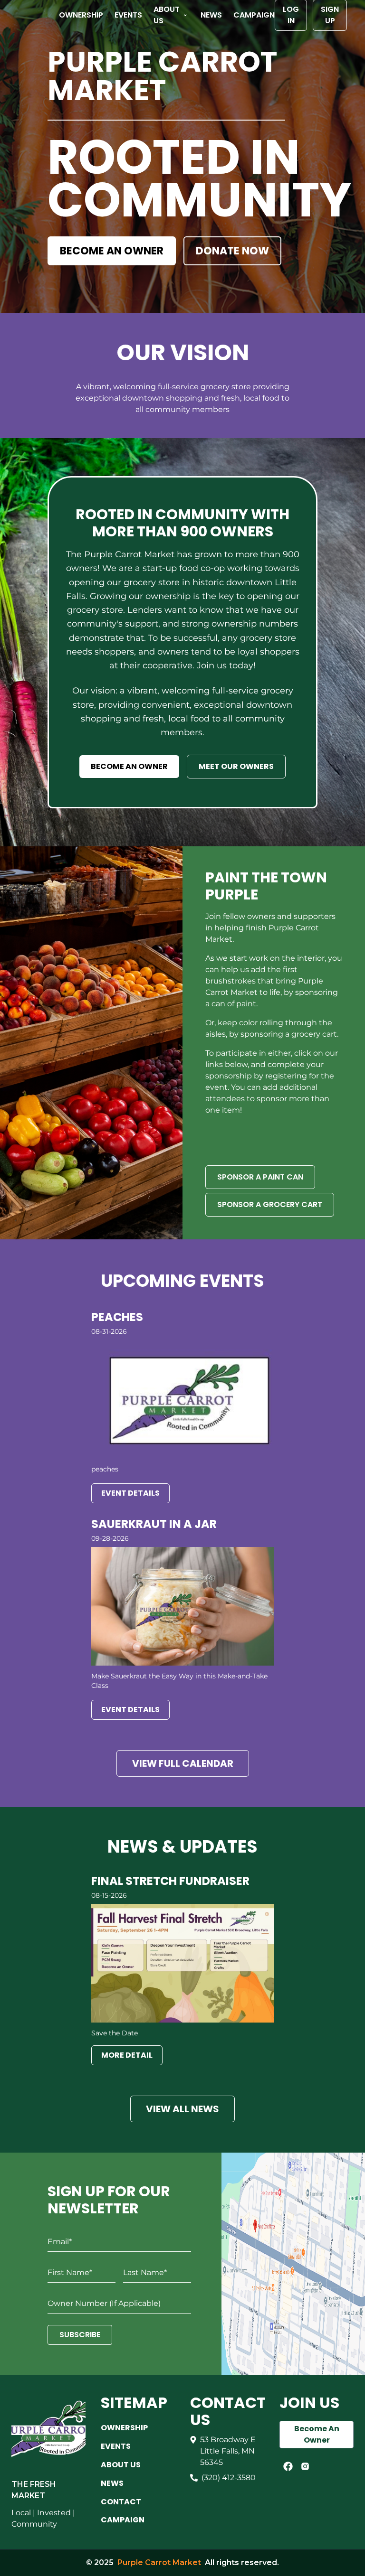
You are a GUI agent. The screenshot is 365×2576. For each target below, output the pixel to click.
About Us (167, 15)
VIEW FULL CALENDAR (183, 1763)
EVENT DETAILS (130, 1493)
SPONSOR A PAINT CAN (260, 1177)
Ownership (81, 15)
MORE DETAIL (127, 2055)
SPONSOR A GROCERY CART (270, 1204)
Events (128, 15)
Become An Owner (317, 2434)
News (211, 15)
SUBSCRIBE (80, 2335)
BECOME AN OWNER (112, 251)
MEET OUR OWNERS (236, 766)
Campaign (254, 15)
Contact (121, 2502)
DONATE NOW (232, 251)
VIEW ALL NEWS (182, 2109)
